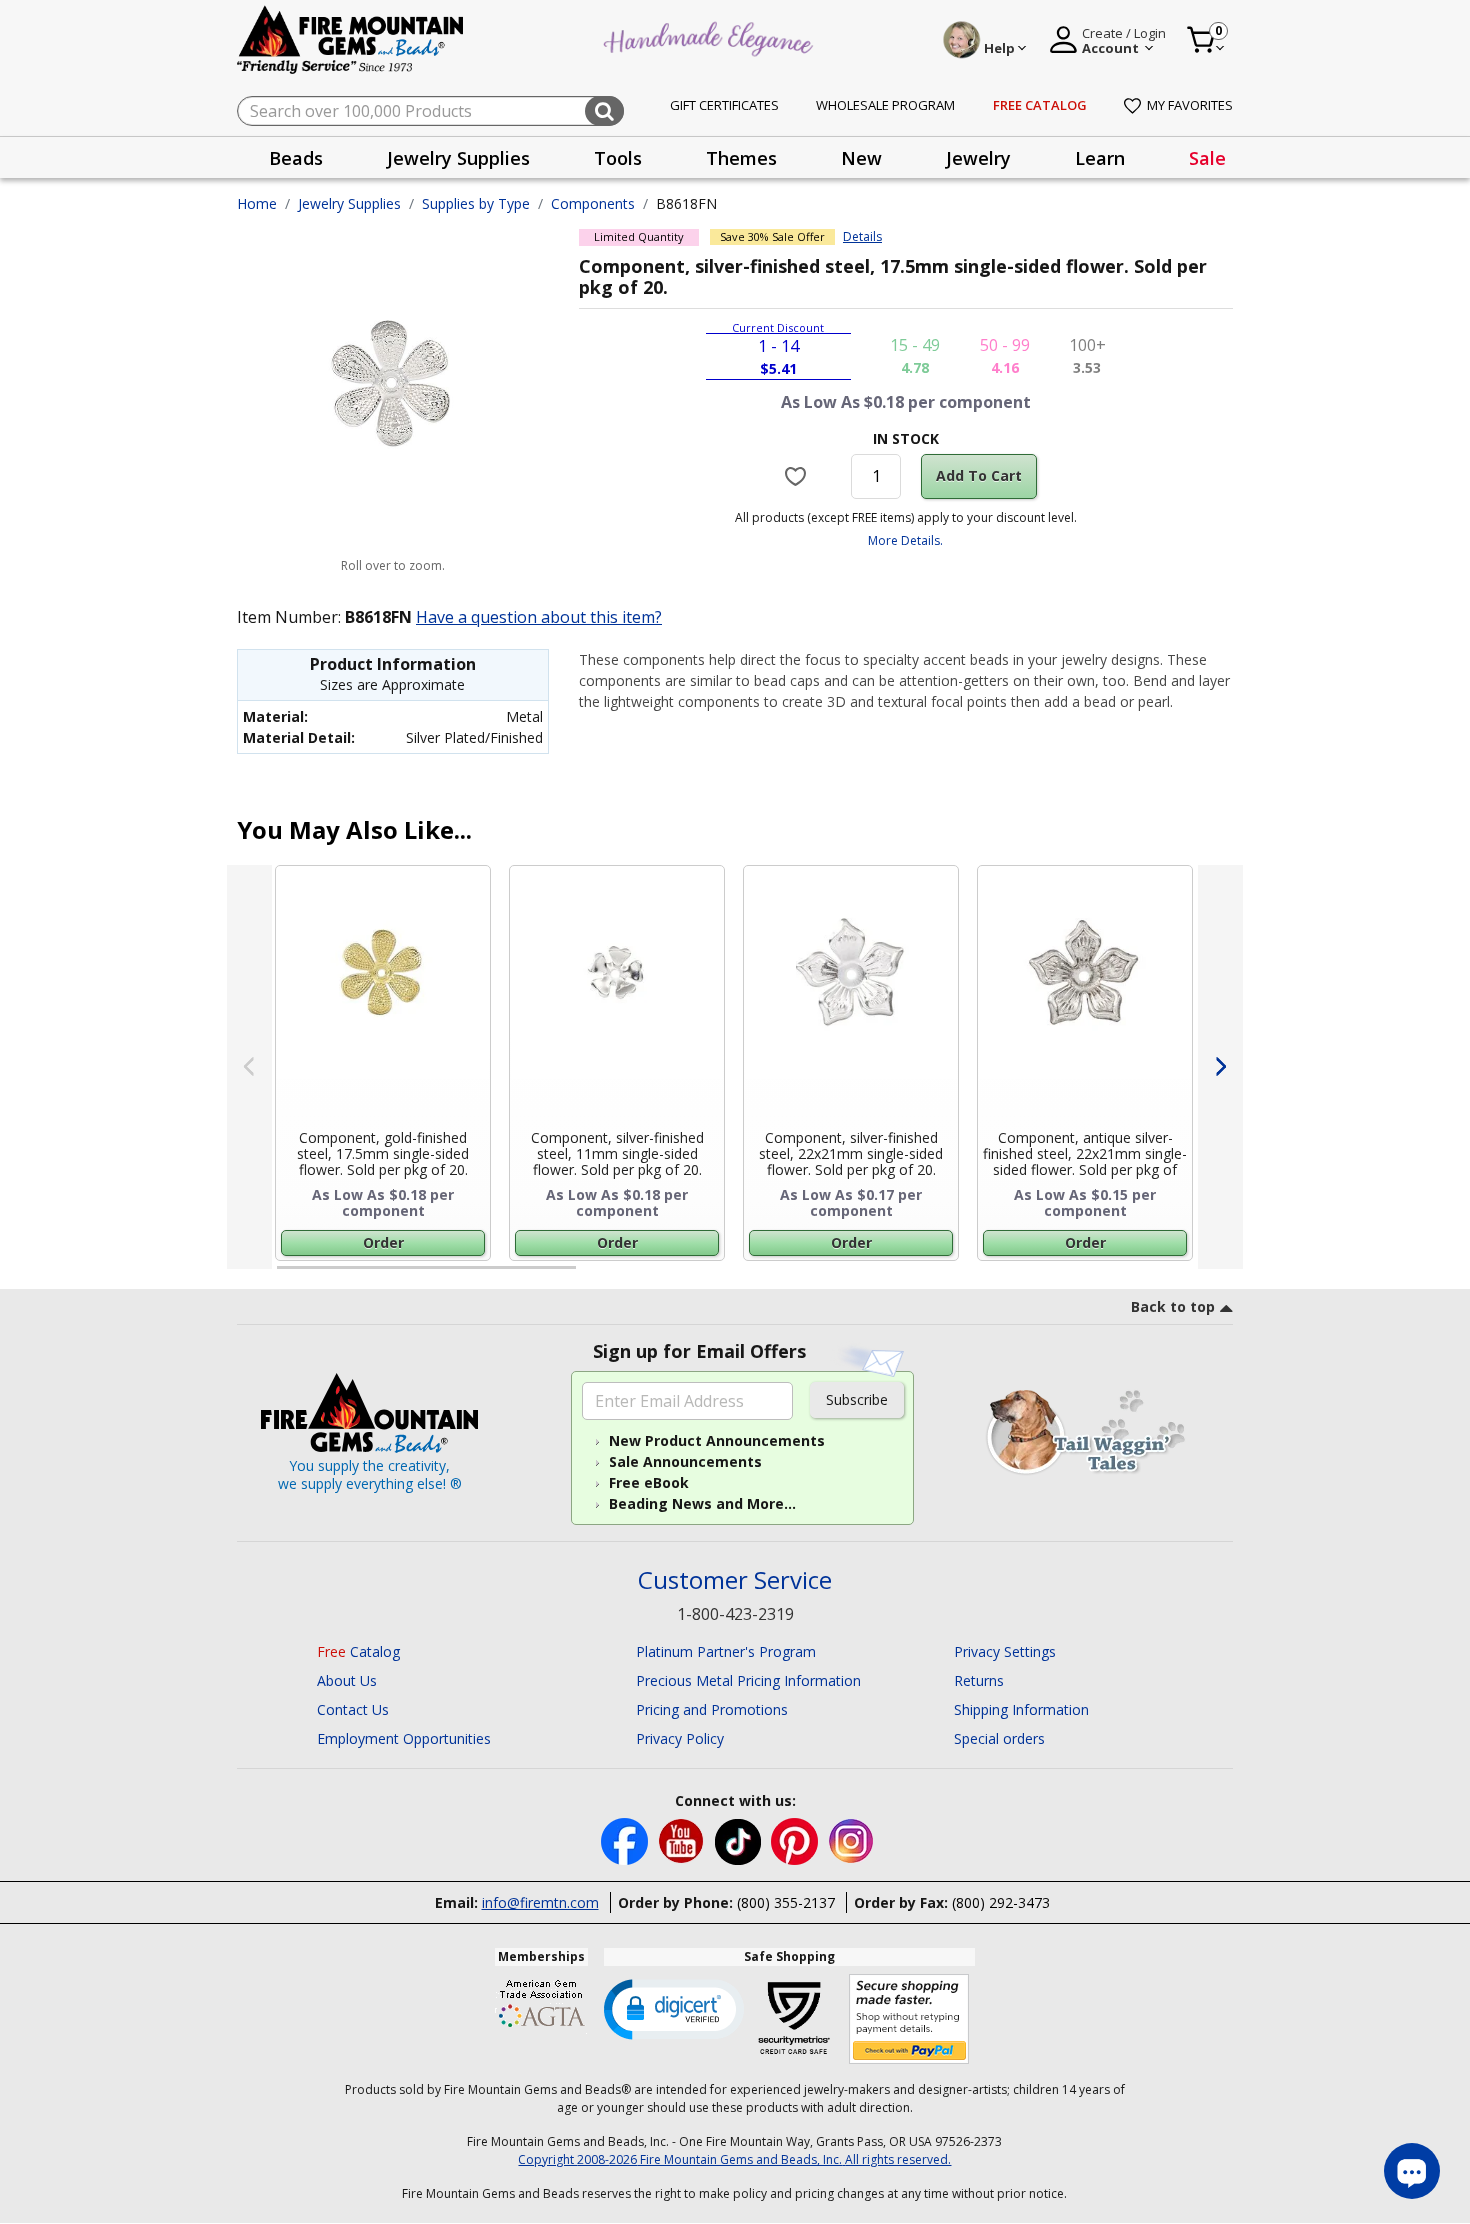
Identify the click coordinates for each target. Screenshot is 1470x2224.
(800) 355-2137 (786, 1902)
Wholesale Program (885, 105)
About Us (347, 1680)
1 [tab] (287, 1276)
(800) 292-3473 (1001, 1902)
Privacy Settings (1005, 1651)
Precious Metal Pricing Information (748, 1680)
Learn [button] (1100, 158)
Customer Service (735, 1580)
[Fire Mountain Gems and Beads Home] (351, 38)
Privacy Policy (680, 1738)
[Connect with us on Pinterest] (796, 1839)
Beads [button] (296, 158)
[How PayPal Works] (909, 2019)
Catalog (358, 1651)
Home (257, 203)
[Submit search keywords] (604, 111)
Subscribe (857, 1399)
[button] (674, 2008)
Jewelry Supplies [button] (458, 158)
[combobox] (430, 111)
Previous (249, 1067)
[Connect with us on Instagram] (851, 1839)
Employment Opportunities (404, 1738)
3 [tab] (904, 1276)
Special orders (999, 1738)
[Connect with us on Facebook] (626, 1839)
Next (1220, 1067)
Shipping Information (1021, 1709)
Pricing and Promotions (712, 1709)
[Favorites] (798, 476)
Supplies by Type (476, 203)
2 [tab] (596, 1276)
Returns (979, 1680)
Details (862, 237)
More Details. (905, 540)
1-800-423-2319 (735, 1614)
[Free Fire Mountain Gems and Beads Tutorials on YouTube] (683, 1839)
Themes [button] (741, 158)
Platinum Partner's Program (726, 1651)
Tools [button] (618, 158)
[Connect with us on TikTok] (740, 1839)
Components (593, 203)
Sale (1207, 158)
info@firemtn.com (540, 1902)
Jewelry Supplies (349, 203)
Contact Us (353, 1709)
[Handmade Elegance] (711, 36)
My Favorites (1190, 105)
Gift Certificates (724, 105)
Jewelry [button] (978, 158)
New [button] (861, 158)
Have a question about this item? (539, 617)
